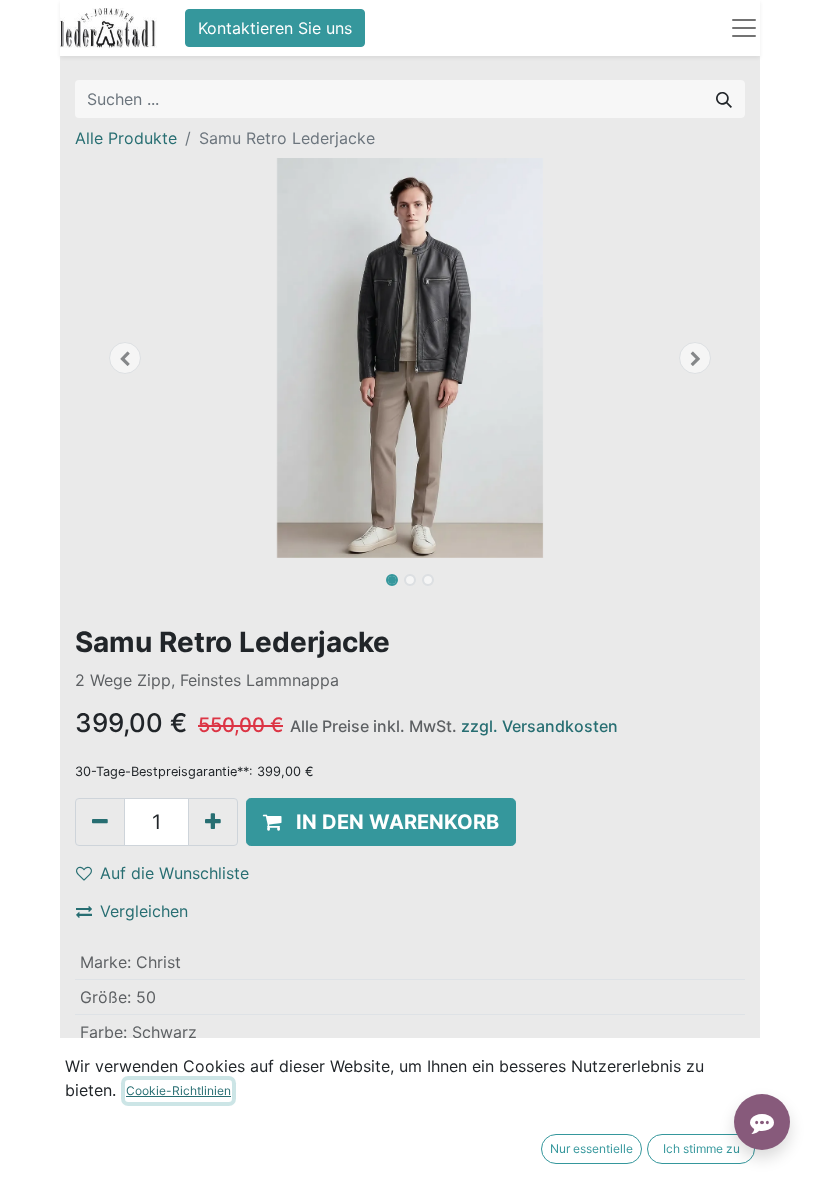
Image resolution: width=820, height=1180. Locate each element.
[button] (125, 358)
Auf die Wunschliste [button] (174, 873)
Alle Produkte (126, 138)
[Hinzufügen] (213, 822)
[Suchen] (724, 99)
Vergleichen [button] (144, 911)
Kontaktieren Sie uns (275, 28)
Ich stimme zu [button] (701, 1148)
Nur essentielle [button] (591, 1148)
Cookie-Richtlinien (178, 1090)
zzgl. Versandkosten (539, 726)
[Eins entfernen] (100, 822)
